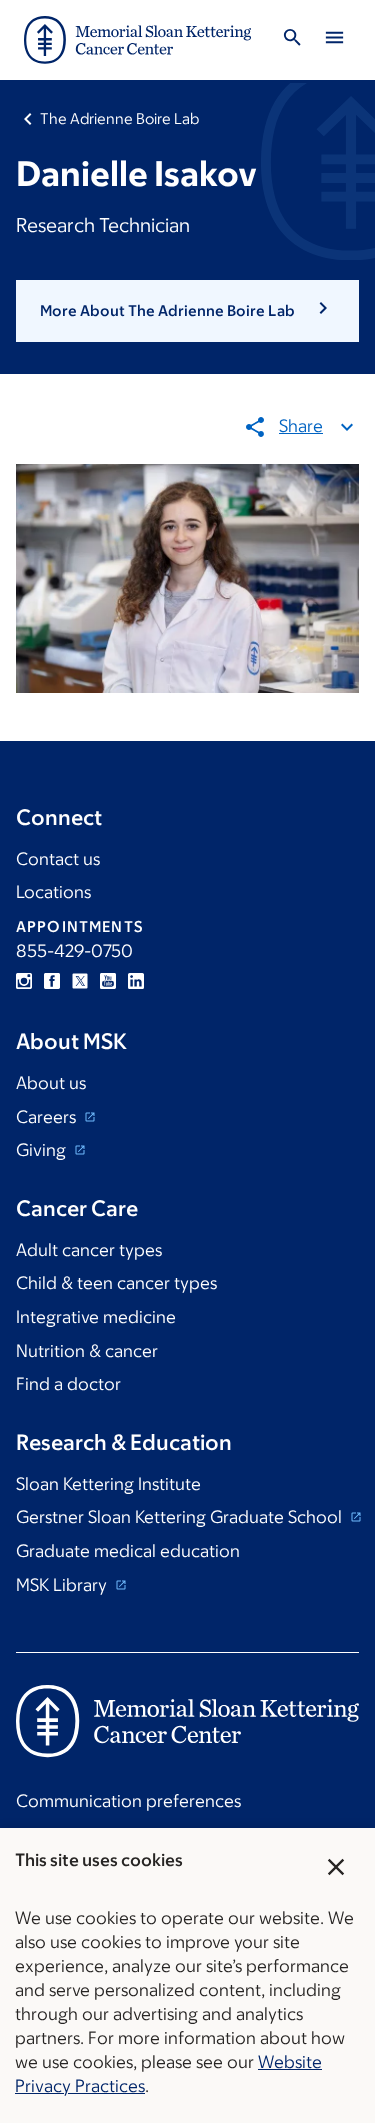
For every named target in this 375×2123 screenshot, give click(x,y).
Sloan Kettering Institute (108, 1484)
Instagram (24, 981)
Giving (43, 1150)
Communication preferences (128, 1801)
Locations (53, 892)
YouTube (108, 981)
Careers (48, 1117)
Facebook (52, 981)
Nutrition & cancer (87, 1351)
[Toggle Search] (292, 40)
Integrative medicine (96, 1317)
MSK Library (63, 1585)
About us (51, 1083)
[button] (187, 311)
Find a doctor (68, 1384)
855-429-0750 (74, 951)
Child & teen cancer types (116, 1283)
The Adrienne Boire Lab (119, 118)
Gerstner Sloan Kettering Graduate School (181, 1517)
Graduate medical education (128, 1551)
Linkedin (136, 981)
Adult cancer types (89, 1250)
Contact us (58, 859)
